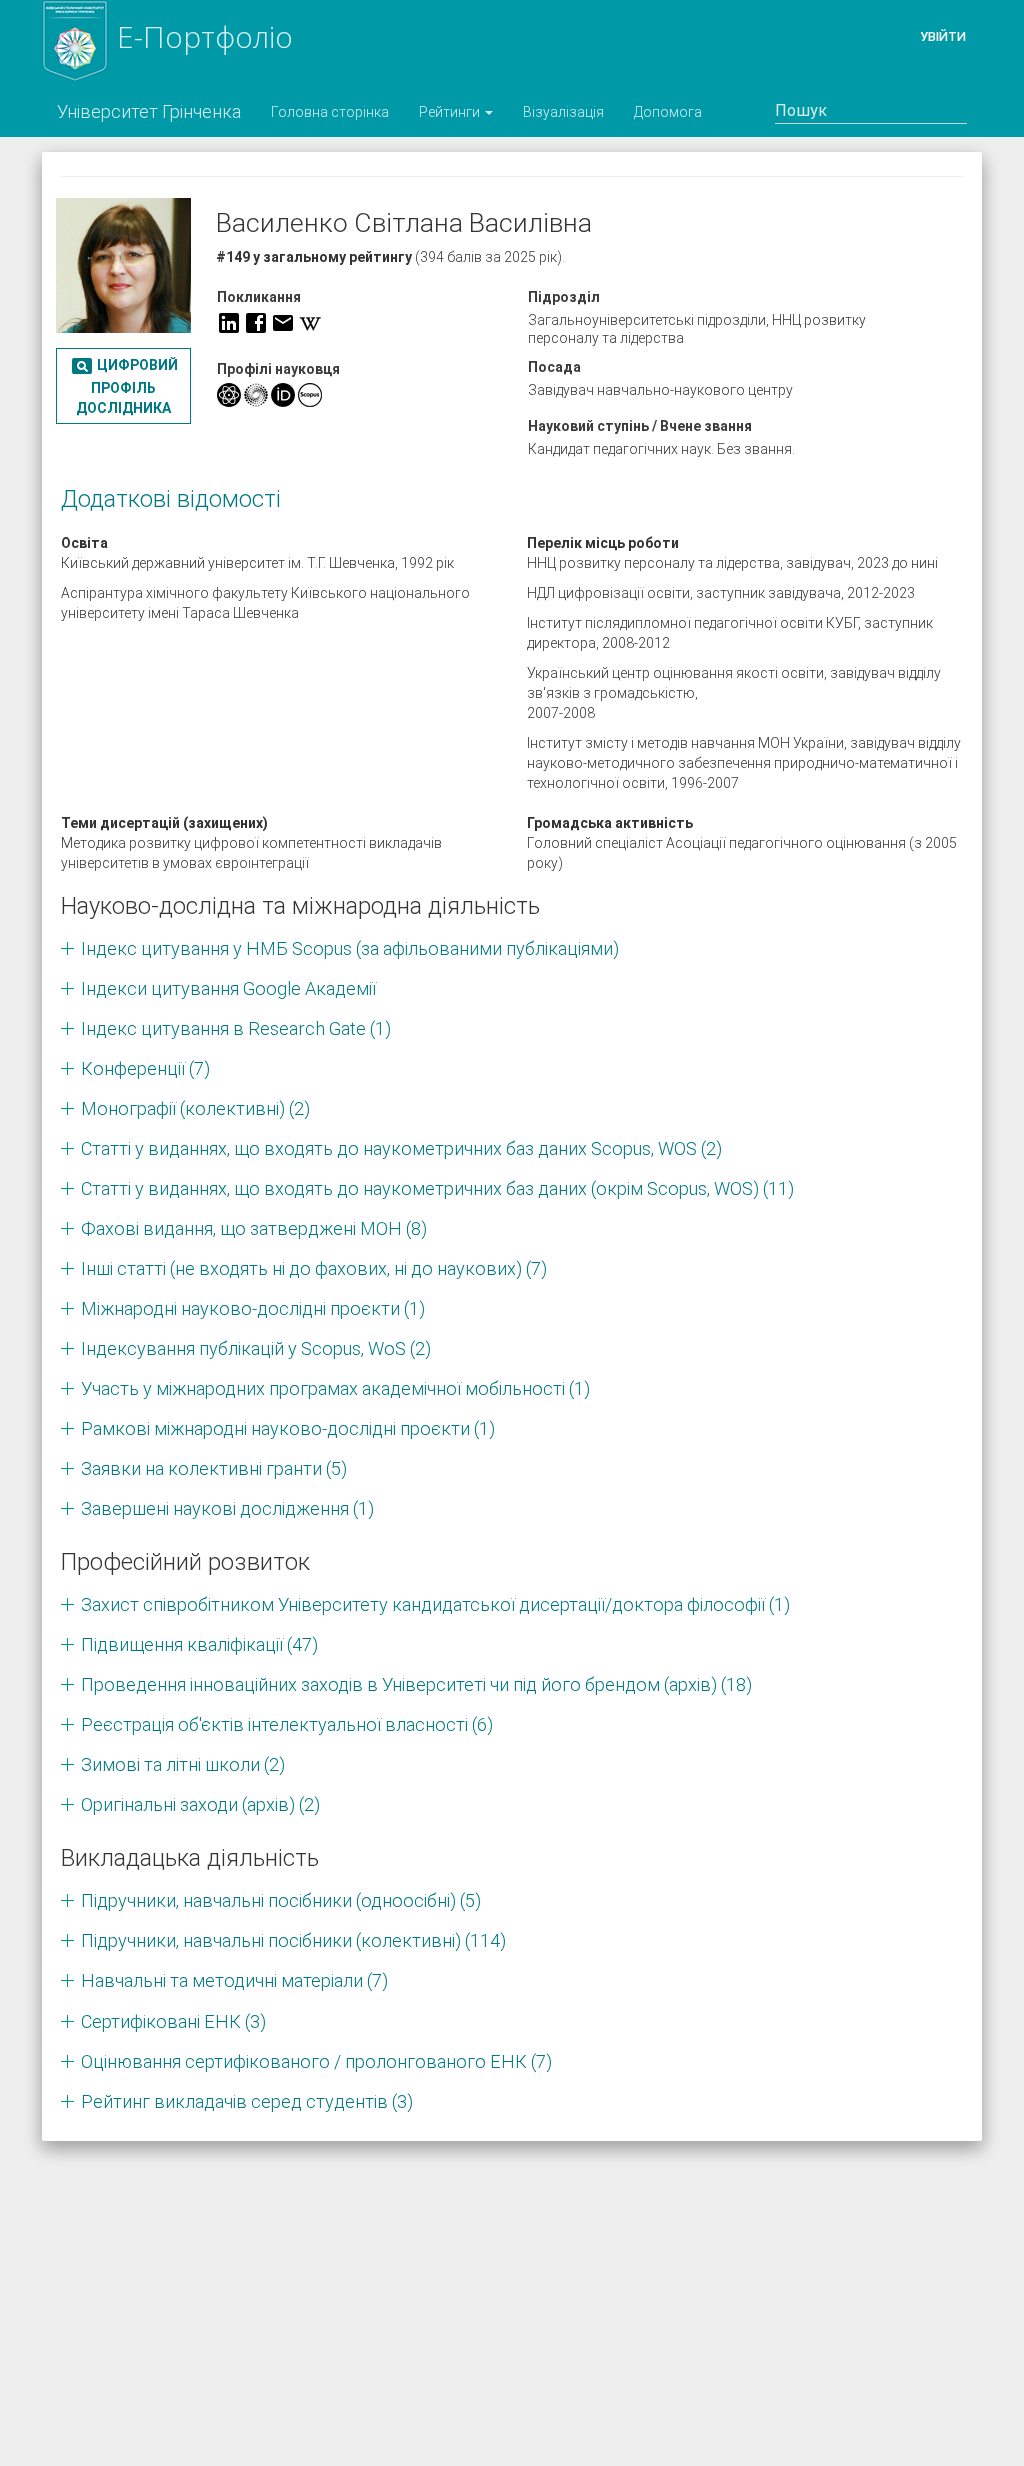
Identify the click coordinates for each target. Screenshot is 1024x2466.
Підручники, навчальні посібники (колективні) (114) (293, 1940)
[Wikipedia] (310, 323)
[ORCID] (283, 395)
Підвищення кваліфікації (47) (199, 1644)
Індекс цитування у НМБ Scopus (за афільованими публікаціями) (350, 948)
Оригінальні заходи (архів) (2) (200, 1804)
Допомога (668, 112)
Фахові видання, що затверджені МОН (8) (254, 1228)
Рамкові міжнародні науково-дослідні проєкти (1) (288, 1428)
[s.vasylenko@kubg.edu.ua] (283, 323)
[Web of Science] (256, 395)
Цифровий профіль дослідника (124, 385)
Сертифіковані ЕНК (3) (173, 2021)
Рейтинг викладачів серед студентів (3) (247, 2101)
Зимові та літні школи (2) (183, 1764)
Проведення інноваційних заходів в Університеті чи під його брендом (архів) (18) (416, 1684)
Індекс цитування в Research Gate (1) (236, 1028)
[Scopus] (310, 395)
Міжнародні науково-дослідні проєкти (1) (253, 1308)
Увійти (943, 36)
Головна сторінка (330, 112)
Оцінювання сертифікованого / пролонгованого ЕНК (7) (316, 2061)
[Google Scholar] (229, 395)
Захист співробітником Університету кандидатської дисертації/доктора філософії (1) (435, 1604)
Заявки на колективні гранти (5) (214, 1468)
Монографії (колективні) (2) (195, 1108)
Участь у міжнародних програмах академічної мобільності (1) (335, 1388)
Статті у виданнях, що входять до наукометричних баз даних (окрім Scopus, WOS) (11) (437, 1188)
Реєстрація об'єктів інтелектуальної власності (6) (287, 1724)
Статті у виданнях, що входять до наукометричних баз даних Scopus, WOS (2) (401, 1148)
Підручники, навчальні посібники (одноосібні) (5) (281, 1900)
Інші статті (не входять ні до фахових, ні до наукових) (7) (314, 1268)
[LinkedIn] (229, 323)
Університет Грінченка (149, 111)
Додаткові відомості (171, 499)
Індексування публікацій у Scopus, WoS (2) (256, 1348)
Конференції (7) (145, 1068)
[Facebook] (256, 323)
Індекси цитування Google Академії (228, 988)
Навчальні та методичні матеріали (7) (234, 1980)
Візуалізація (563, 112)
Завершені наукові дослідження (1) (227, 1508)
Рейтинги (451, 112)
